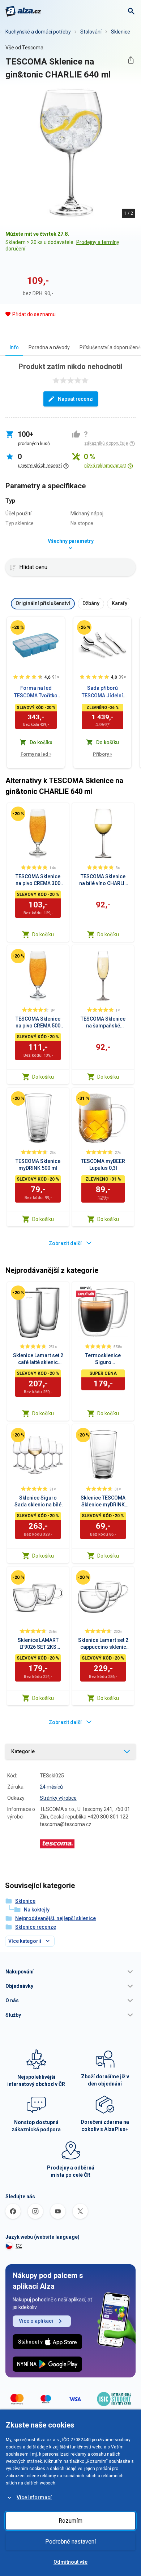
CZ (19, 2246)
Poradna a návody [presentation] (49, 347)
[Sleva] (18, 627)
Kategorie (23, 1751)
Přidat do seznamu (34, 314)
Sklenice (121, 32)
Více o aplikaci (36, 2321)
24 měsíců (51, 1787)
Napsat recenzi (76, 399)
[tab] (14, 347)
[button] (70, 1972)
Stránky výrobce (58, 1798)
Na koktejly (37, 1910)
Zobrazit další (65, 1243)
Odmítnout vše (70, 2562)
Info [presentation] (14, 347)
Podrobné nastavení (70, 2542)
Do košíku (43, 934)
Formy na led (36, 754)
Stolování (91, 32)
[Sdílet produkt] (131, 60)
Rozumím (70, 2521)
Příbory (102, 754)
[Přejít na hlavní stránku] (23, 11)
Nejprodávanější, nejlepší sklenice (55, 1918)
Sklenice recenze (36, 1927)
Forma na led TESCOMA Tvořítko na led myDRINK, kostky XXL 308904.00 (36, 692)
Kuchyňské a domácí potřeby (38, 32)
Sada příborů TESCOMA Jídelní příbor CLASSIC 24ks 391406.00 (102, 692)
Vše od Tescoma (24, 48)
